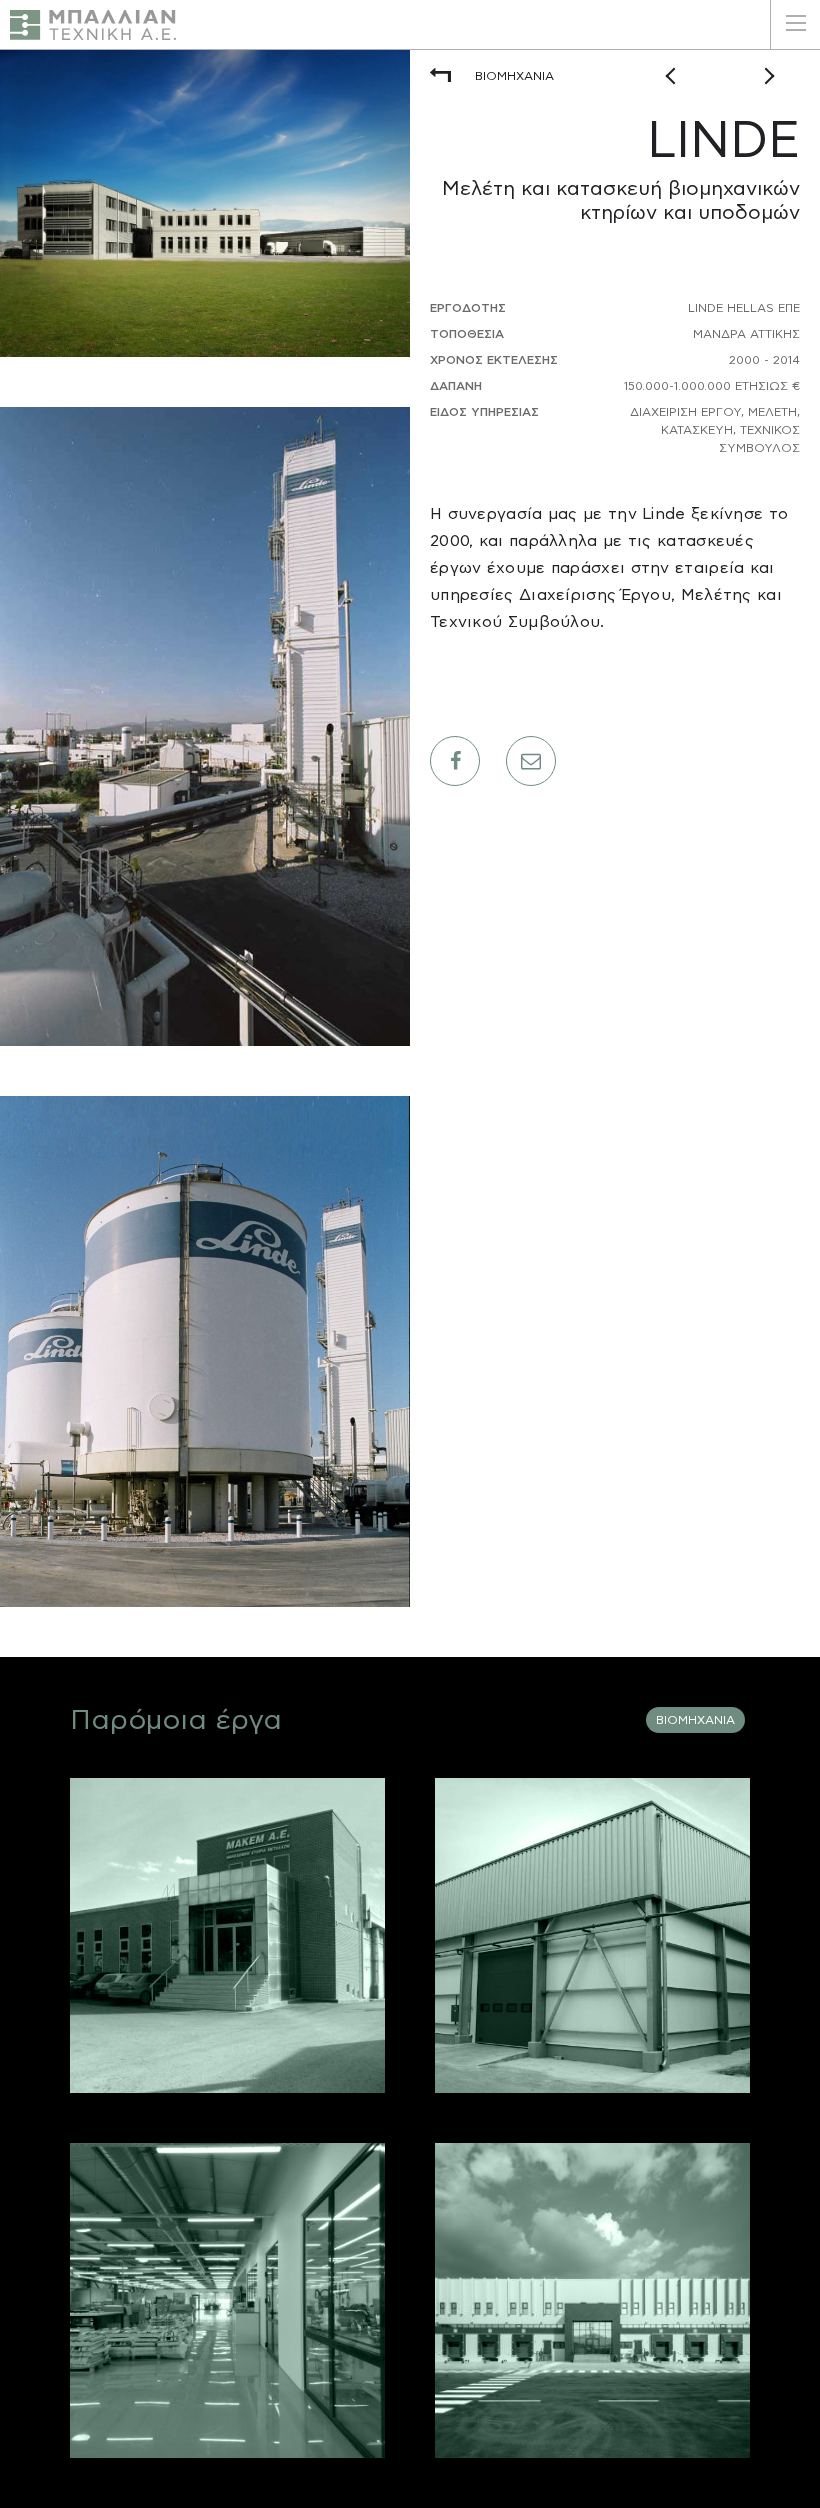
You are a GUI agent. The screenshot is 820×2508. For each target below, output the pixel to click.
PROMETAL (275, 1818)
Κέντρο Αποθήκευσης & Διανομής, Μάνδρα (603, 2230)
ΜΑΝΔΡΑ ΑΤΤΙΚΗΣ (227, 2062)
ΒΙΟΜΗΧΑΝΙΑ (514, 76)
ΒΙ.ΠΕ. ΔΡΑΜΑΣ (228, 2427)
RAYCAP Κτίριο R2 (248, 2199)
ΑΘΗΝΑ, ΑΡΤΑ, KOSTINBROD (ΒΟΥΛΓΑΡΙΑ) (593, 2062)
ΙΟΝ (695, 1818)
